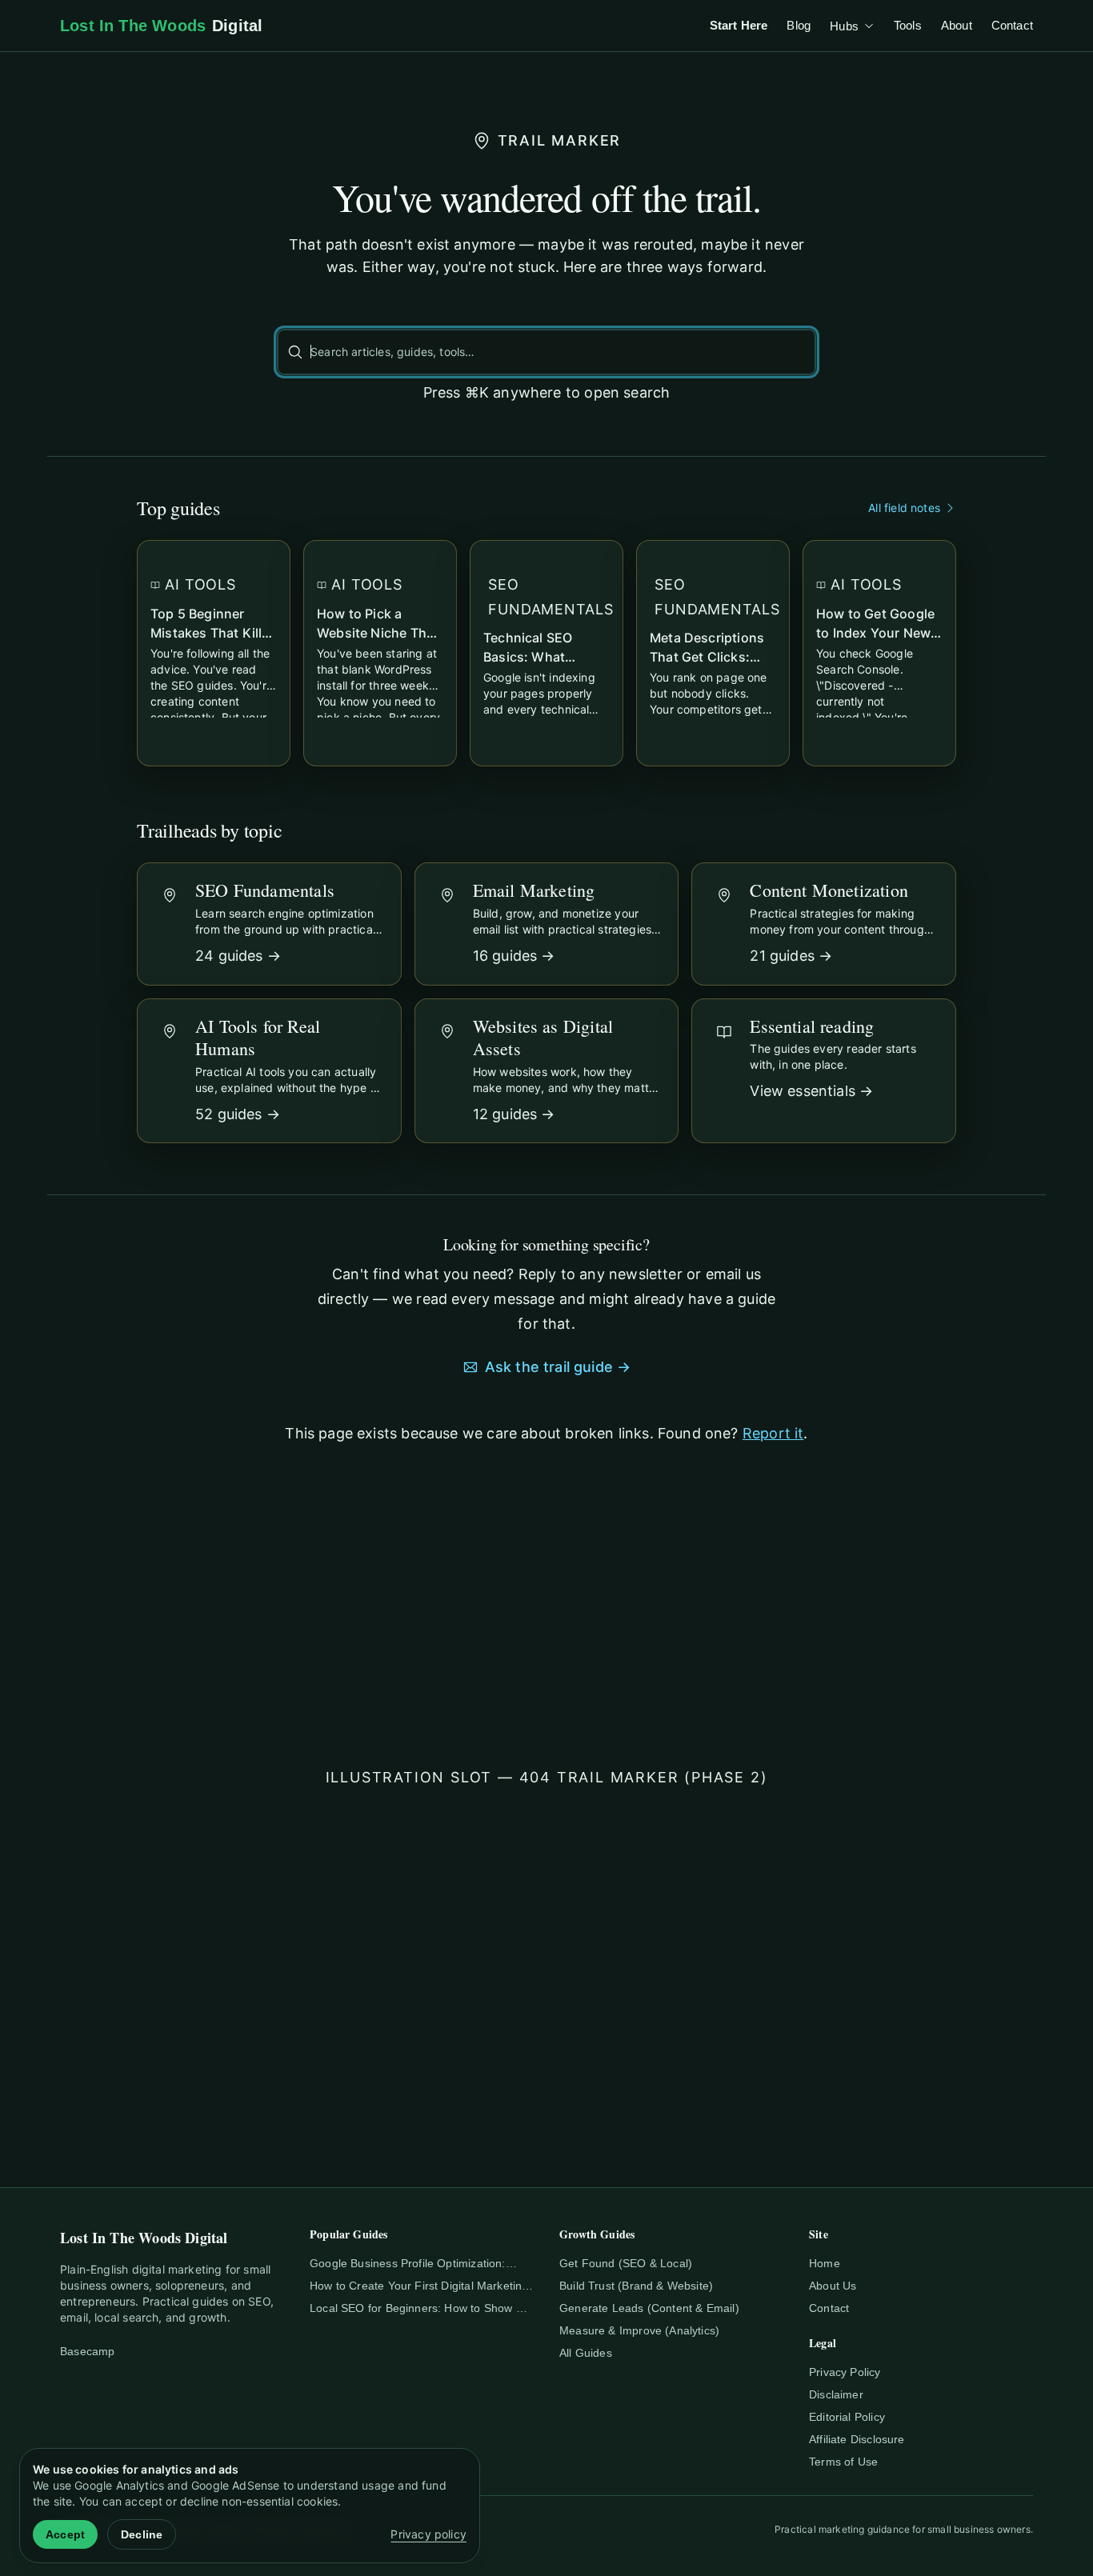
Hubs (844, 26)
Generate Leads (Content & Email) (649, 2308)
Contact (1012, 25)
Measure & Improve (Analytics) (639, 2330)
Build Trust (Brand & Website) (636, 2286)
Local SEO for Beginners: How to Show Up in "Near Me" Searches (420, 2309)
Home (825, 2263)
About (957, 25)
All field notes (904, 508)
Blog (799, 25)
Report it (773, 1433)
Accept (65, 2534)
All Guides (586, 2353)
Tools (908, 25)
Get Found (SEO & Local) (626, 2263)
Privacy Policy (845, 2372)
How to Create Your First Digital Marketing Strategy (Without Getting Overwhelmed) (419, 2286)
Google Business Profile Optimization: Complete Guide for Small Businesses (408, 2264)
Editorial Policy (847, 2417)
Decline (142, 2534)
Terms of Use (843, 2462)
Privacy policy (428, 2534)
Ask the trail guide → (558, 1367)
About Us (833, 2286)
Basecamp (87, 2351)
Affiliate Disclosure (857, 2439)
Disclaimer (836, 2394)
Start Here (739, 25)
